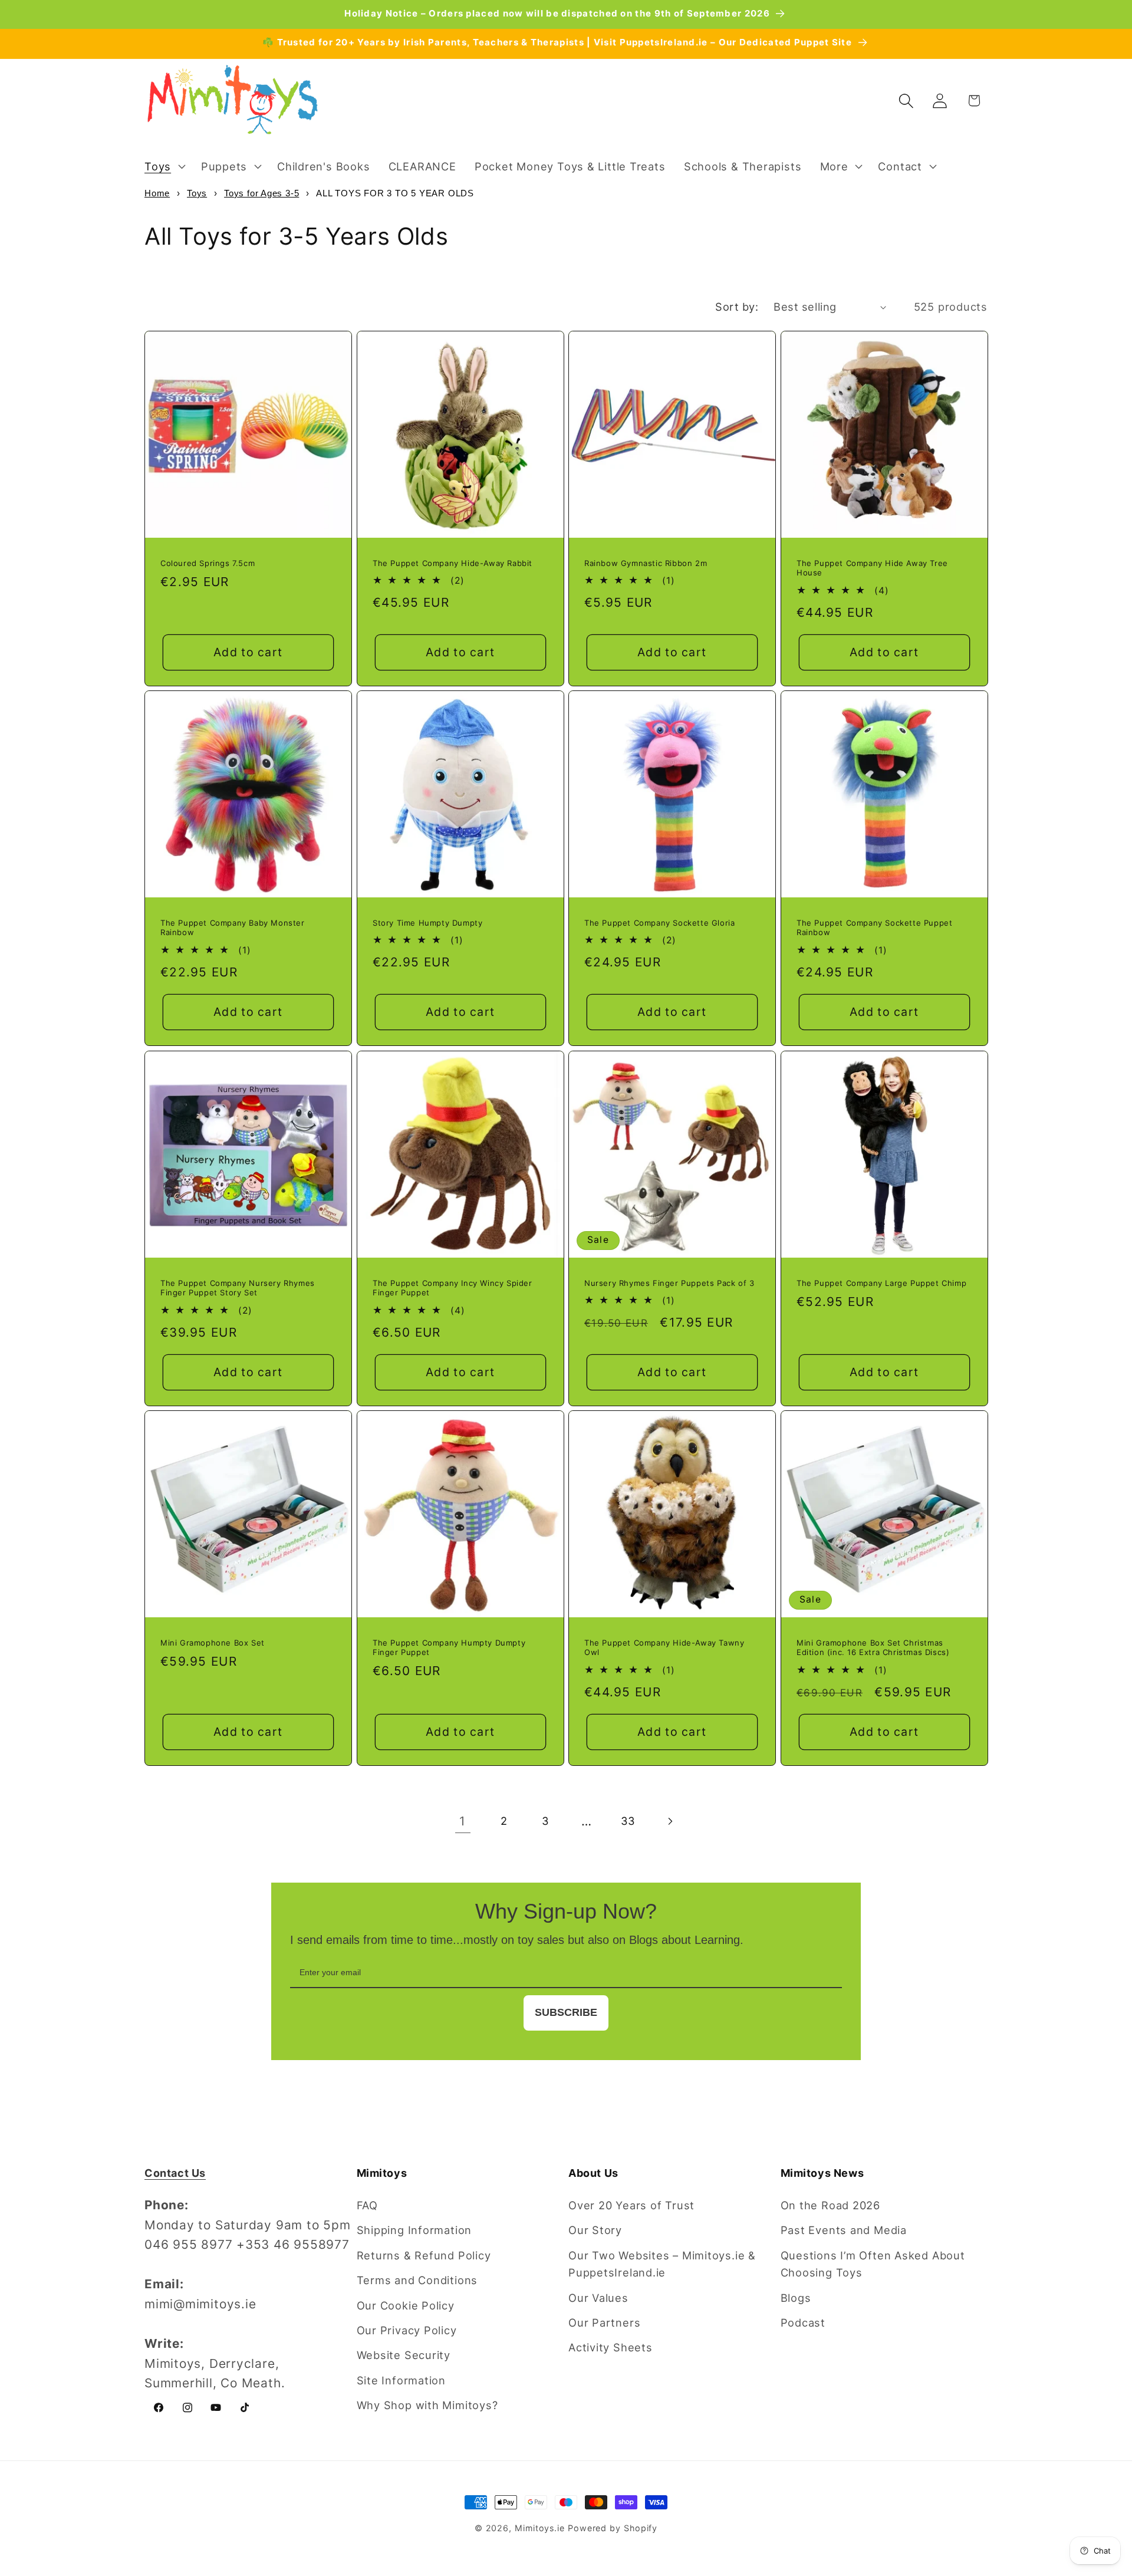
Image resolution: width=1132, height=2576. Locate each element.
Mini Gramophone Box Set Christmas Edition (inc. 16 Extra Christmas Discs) (873, 1648)
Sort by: (737, 307)
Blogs (796, 2298)
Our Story (595, 2230)
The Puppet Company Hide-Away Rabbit (453, 562)
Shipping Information (414, 2230)
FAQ (367, 2205)
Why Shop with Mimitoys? (427, 2405)
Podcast (803, 2322)
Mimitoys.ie (540, 2528)
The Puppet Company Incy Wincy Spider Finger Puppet (453, 1287)
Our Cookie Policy (406, 2305)
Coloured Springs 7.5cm (208, 562)
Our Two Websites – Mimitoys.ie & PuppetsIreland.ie (662, 2264)
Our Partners (604, 2322)
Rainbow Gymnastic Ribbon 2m (646, 562)
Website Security (404, 2355)
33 (628, 1821)
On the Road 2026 (830, 2205)
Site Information (401, 2380)
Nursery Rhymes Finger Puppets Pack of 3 (669, 1282)
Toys (197, 193)
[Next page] (669, 1821)
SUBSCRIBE (566, 2012)
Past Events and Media (844, 2230)
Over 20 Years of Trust (631, 2205)
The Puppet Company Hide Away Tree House (872, 567)
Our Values (598, 2298)
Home (157, 193)
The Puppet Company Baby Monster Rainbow (233, 928)
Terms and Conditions (417, 2280)
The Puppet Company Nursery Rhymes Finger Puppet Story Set (238, 1287)
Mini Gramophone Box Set (213, 1643)
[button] (163, 166)
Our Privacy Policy (407, 2330)
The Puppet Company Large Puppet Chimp (881, 1282)
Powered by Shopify (613, 2528)
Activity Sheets (611, 2347)
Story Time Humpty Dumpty (427, 923)
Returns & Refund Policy (424, 2255)
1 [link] (463, 1821)
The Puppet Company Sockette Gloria (659, 923)
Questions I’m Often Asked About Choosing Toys (873, 2264)
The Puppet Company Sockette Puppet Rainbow (874, 928)
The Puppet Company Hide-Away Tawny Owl (664, 1648)
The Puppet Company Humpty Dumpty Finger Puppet (449, 1648)
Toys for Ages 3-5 (261, 193)
